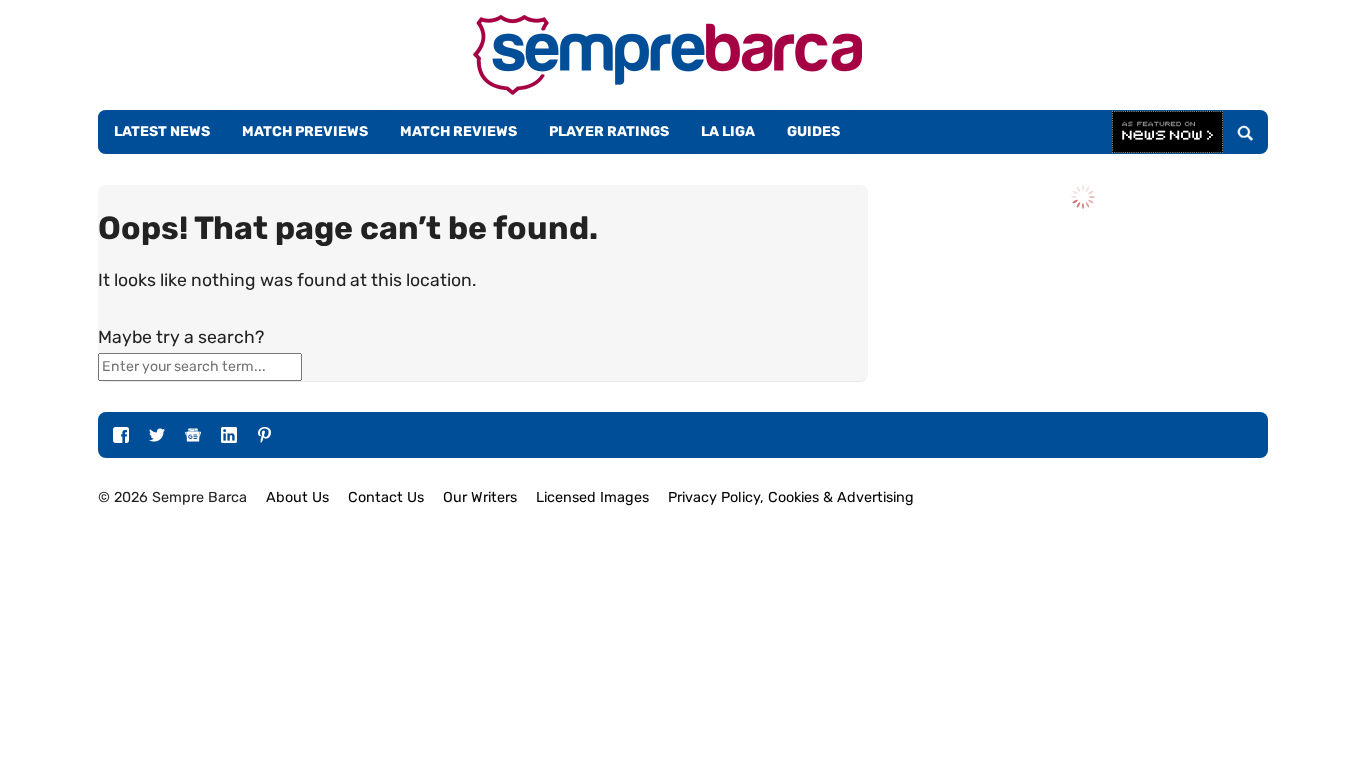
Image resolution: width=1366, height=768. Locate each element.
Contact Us (386, 497)
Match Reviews (458, 131)
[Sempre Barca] (667, 89)
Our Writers (480, 497)
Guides (813, 131)
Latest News (162, 131)
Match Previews (305, 131)
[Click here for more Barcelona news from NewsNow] (1167, 133)
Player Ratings (609, 131)
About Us (297, 497)
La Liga (728, 131)
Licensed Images (592, 497)
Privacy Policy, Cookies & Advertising (791, 497)
